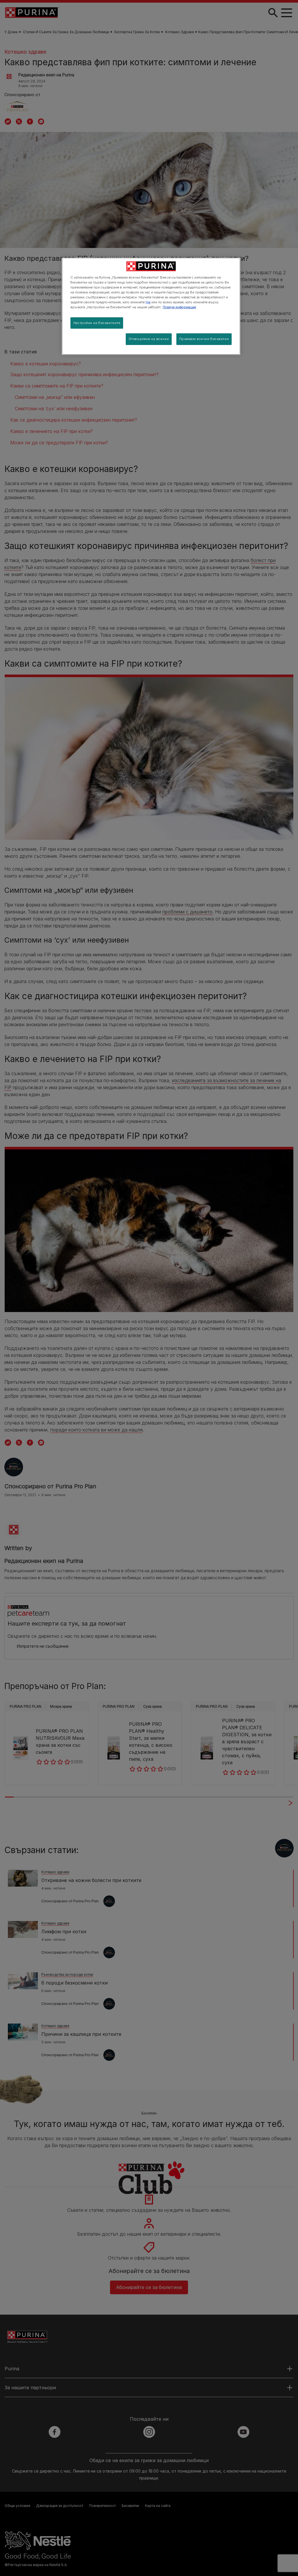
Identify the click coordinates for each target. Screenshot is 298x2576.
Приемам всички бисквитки (204, 339)
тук (148, 302)
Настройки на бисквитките (97, 323)
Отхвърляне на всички (149, 339)
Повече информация (179, 307)
